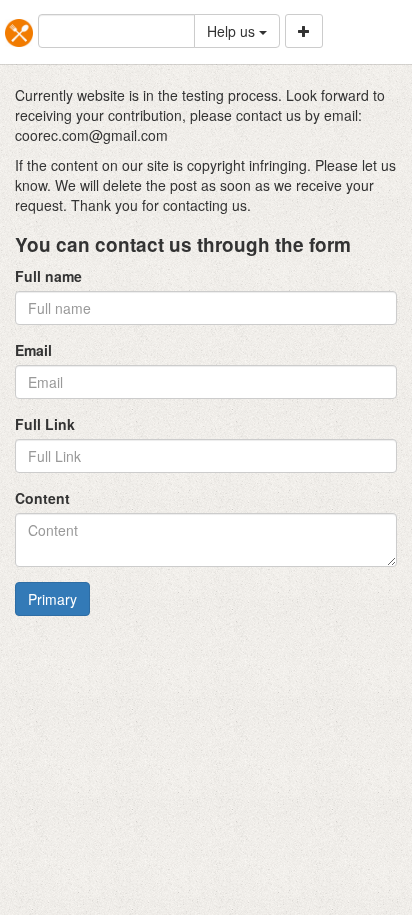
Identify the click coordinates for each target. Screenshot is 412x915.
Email (33, 350)
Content (42, 498)
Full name (48, 276)
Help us (233, 31)
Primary (52, 599)
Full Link (45, 424)
